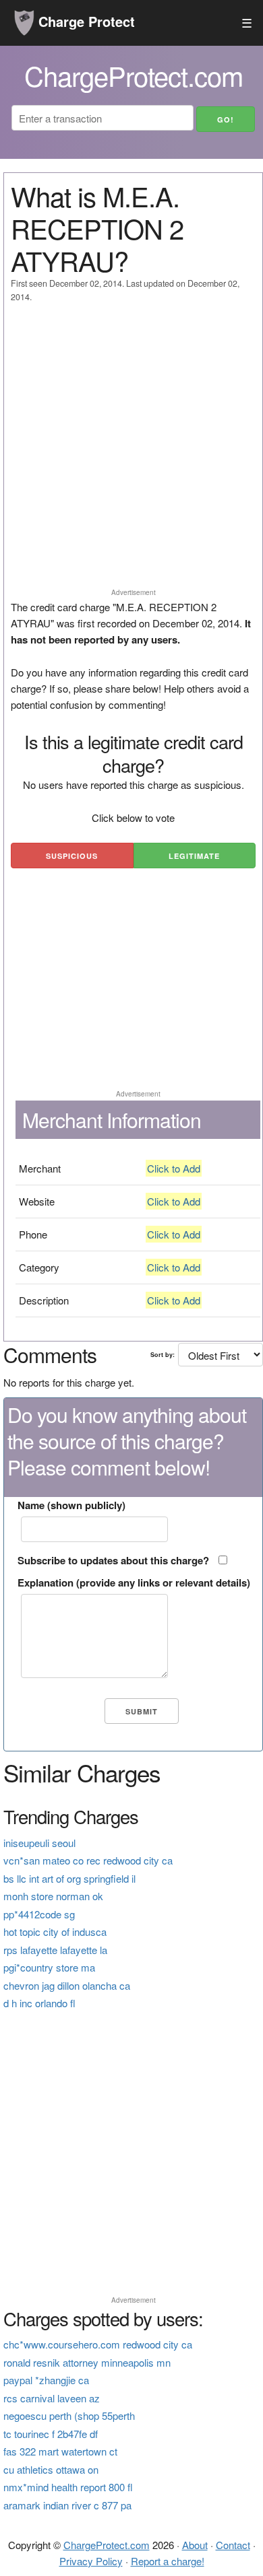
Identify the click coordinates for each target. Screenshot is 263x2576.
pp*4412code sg (39, 1914)
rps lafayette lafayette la (55, 1950)
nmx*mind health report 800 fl (68, 2487)
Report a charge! (168, 2561)
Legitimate (194, 856)
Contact (233, 2545)
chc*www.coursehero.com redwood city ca (98, 2344)
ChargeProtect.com (107, 2545)
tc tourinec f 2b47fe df (51, 2434)
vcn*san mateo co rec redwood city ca (88, 1860)
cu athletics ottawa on (51, 2469)
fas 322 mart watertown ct (60, 2451)
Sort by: (163, 1355)
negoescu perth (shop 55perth (69, 2415)
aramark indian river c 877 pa (67, 2505)
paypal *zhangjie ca (46, 2380)
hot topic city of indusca (55, 1931)
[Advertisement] (131, 452)
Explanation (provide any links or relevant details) (134, 1582)
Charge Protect (85, 21)
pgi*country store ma (49, 1967)
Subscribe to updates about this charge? (113, 1560)
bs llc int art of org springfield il (69, 1878)
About (195, 2545)
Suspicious (72, 856)
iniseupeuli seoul (39, 1843)
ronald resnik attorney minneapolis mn (87, 2362)
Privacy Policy (91, 2561)
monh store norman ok (53, 1896)
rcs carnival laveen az (52, 2398)
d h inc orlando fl (39, 2003)
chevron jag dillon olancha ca (67, 1985)
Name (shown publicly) (71, 1505)
